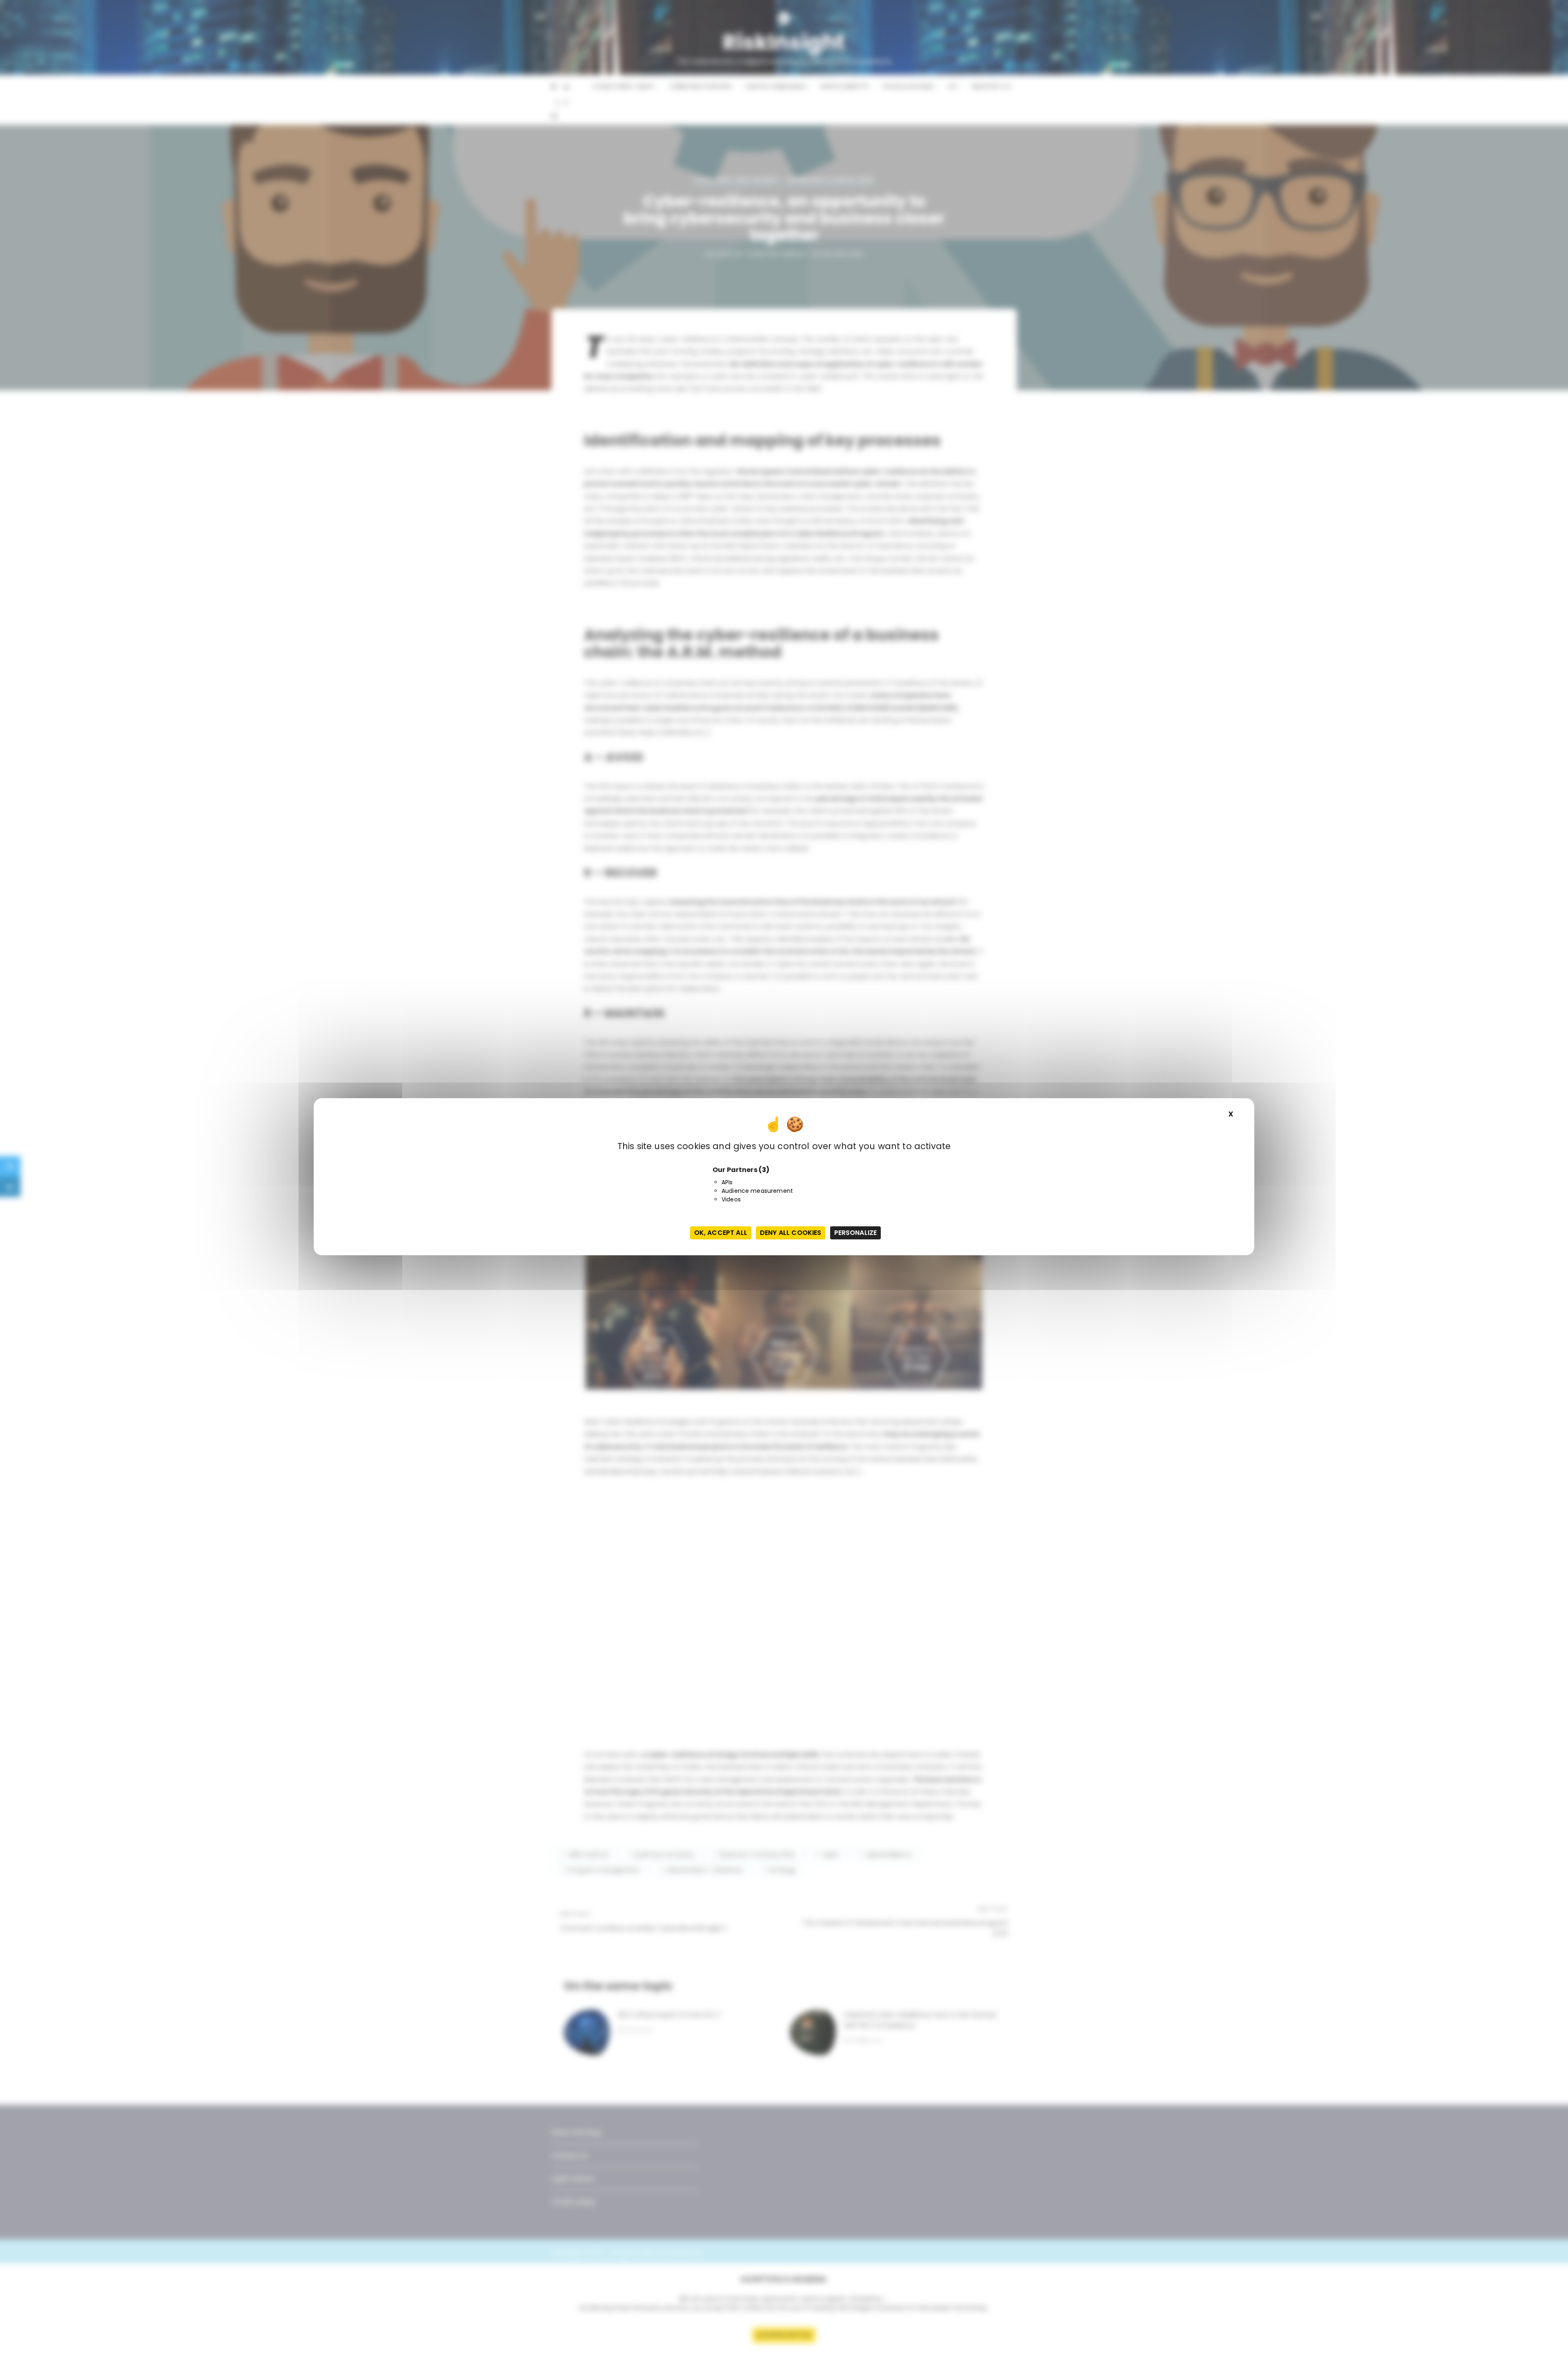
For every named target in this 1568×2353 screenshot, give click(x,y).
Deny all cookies (791, 1233)
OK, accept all (721, 1233)
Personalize (856, 1233)
